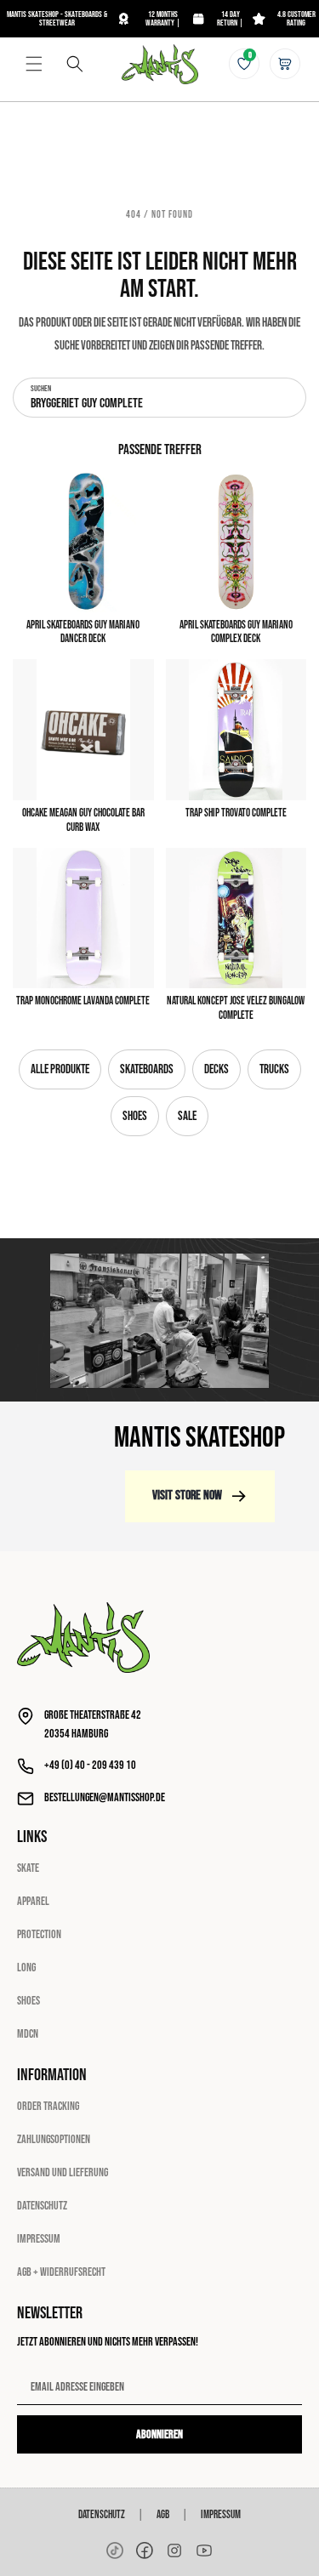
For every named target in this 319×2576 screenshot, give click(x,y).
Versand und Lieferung (63, 2172)
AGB (163, 2515)
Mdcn (28, 2034)
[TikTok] (115, 2550)
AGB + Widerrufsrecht (61, 2272)
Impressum (39, 2239)
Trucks (274, 1069)
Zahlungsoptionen (54, 2139)
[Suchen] (75, 64)
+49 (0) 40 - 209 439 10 (90, 1765)
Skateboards (147, 1069)
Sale (187, 1116)
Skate (28, 1868)
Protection (39, 1934)
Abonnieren (159, 2434)
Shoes (135, 1116)
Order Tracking (48, 2106)
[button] (34, 64)
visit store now (187, 1496)
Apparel (33, 1901)
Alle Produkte (60, 1069)
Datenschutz (42, 2206)
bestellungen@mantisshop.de (105, 1797)
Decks (216, 1069)
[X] (174, 2550)
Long (26, 1968)
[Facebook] (145, 2550)
